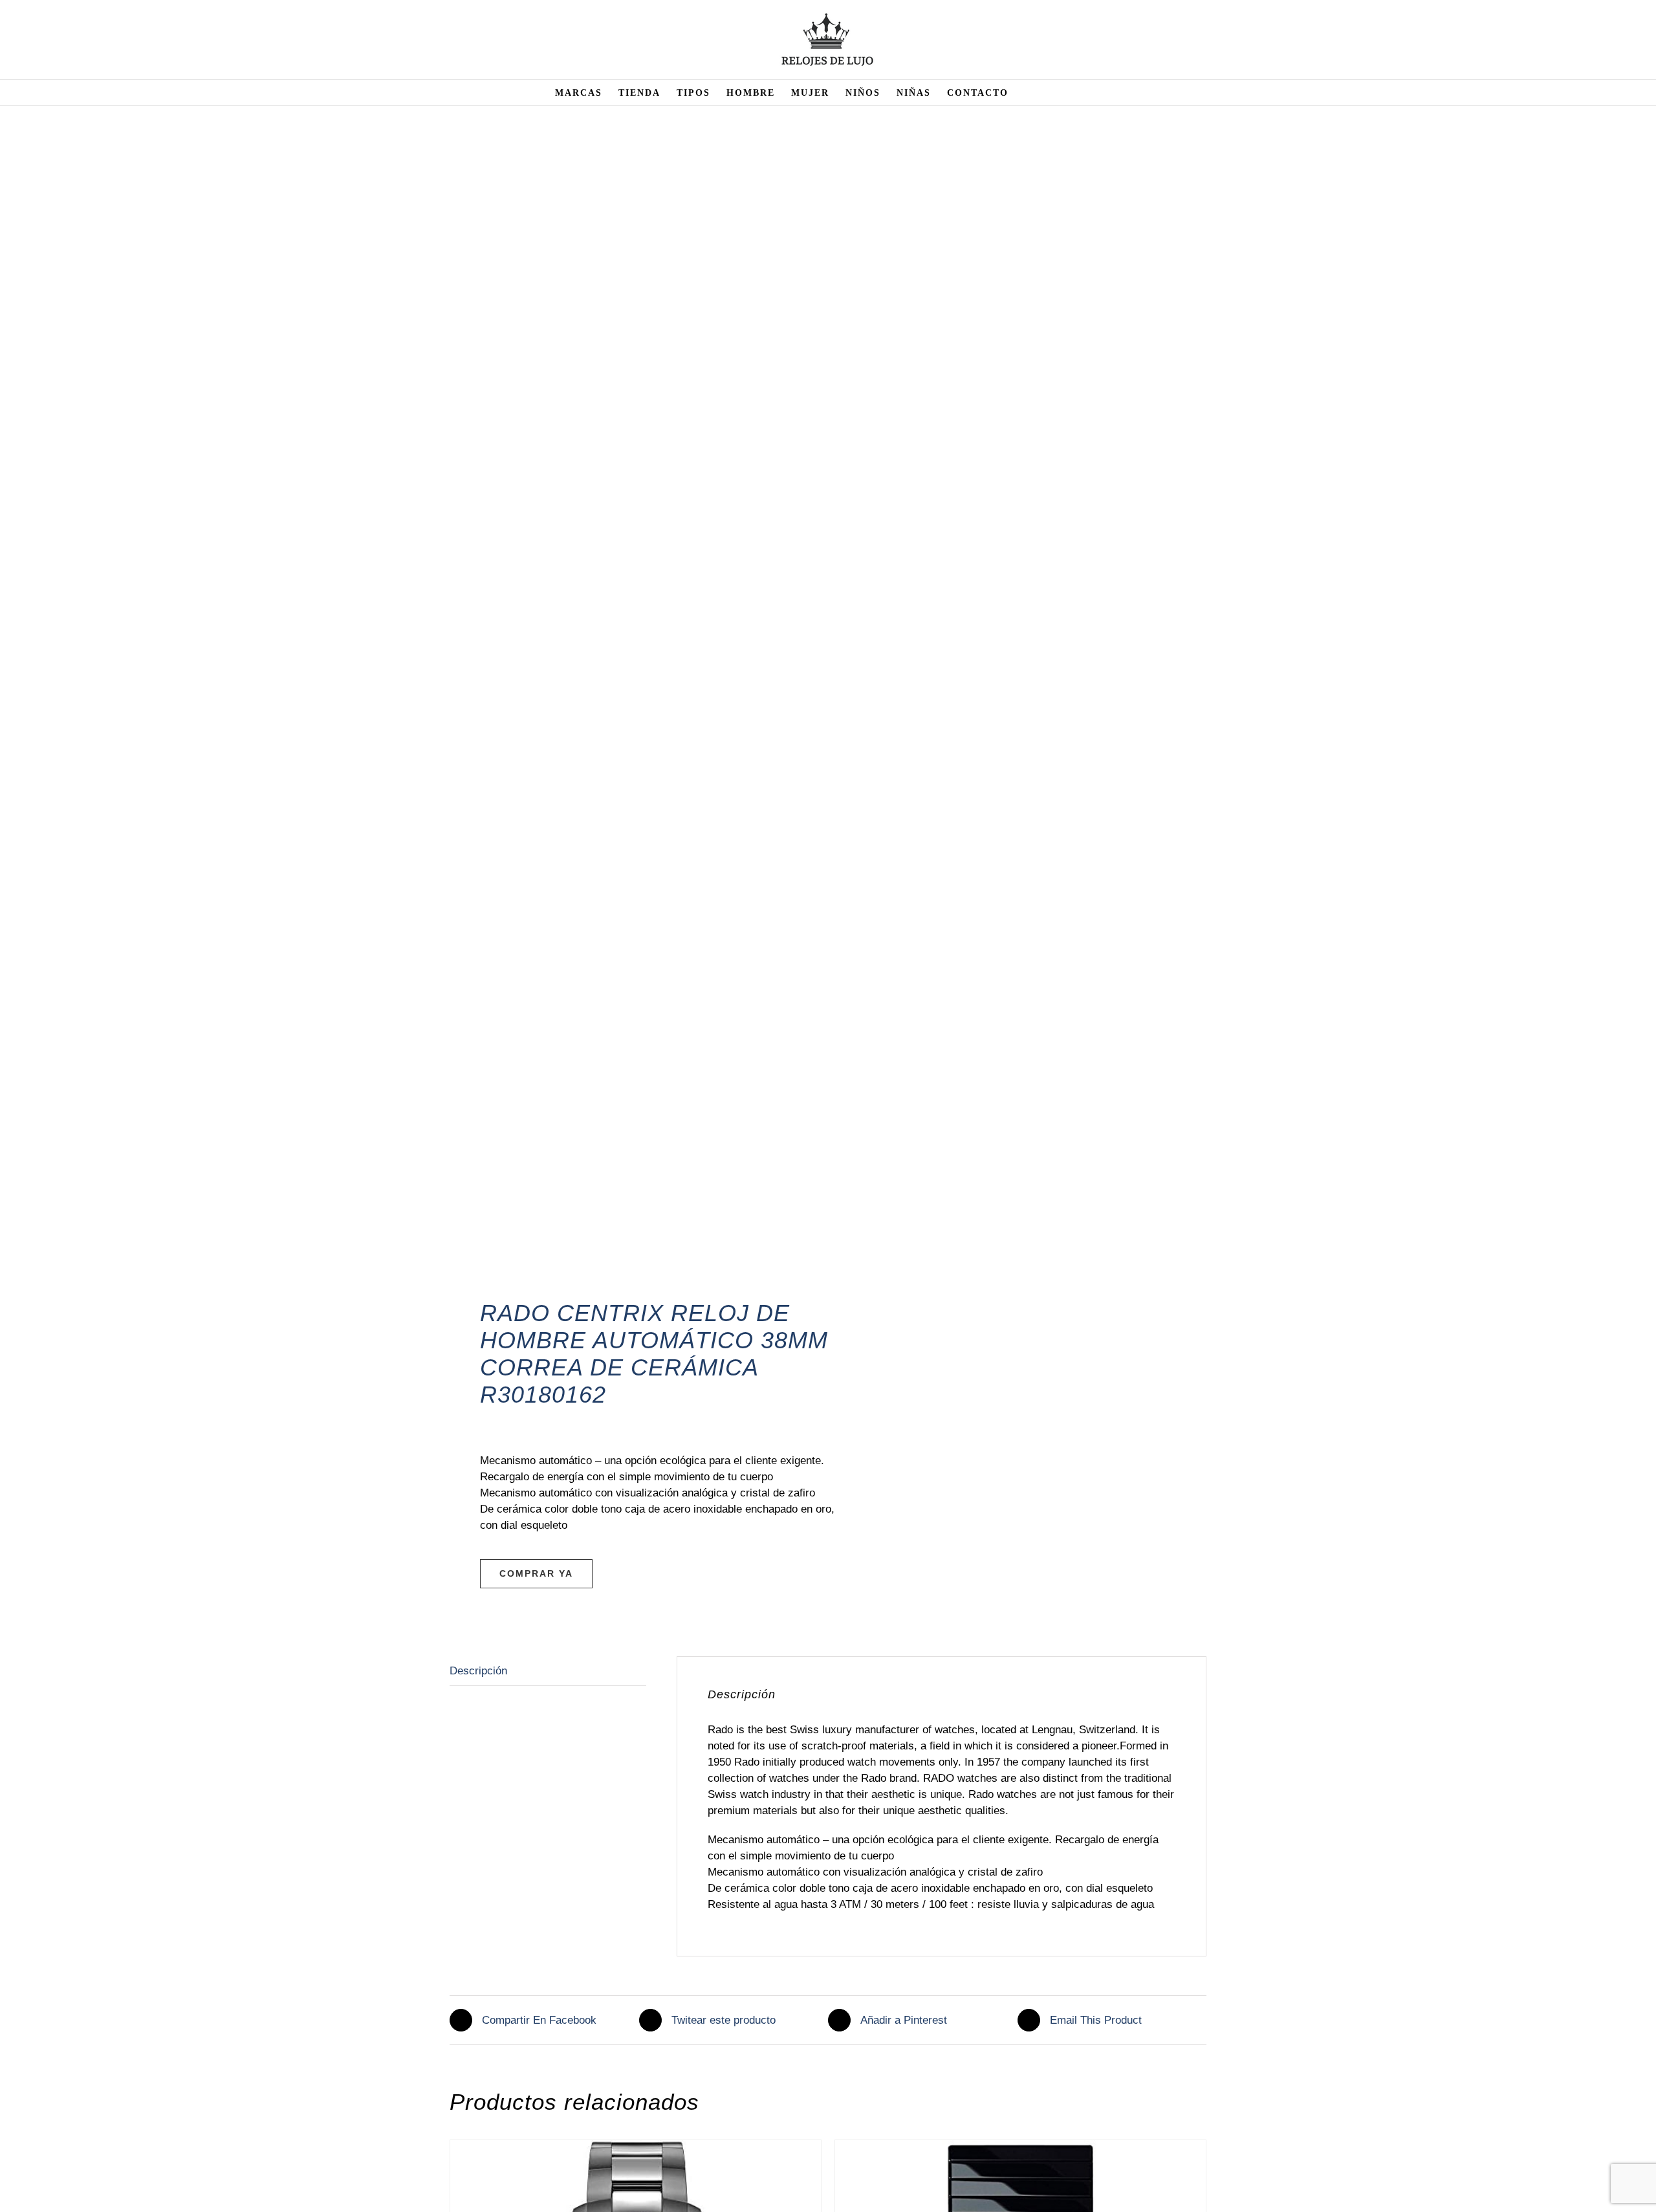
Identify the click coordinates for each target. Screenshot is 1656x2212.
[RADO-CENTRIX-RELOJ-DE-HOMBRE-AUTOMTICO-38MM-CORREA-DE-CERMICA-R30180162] (631, 722)
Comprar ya (536, 1573)
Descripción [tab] (478, 1671)
